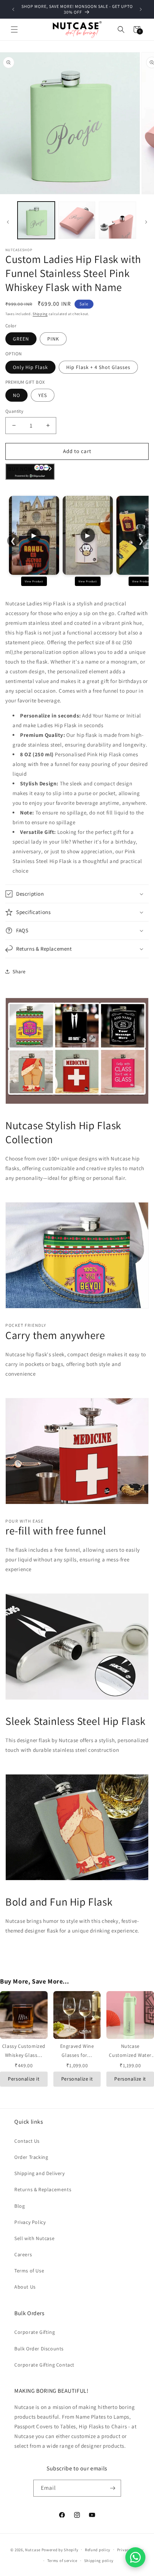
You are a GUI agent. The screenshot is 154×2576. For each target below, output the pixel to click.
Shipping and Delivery (40, 2173)
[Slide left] (8, 222)
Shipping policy (99, 2561)
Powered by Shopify (60, 2549)
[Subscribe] (113, 2488)
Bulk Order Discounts (39, 2349)
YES (43, 395)
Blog (20, 2206)
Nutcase (33, 2549)
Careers (23, 2254)
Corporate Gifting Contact (44, 2365)
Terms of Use (29, 2271)
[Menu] (14, 29)
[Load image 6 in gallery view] (117, 220)
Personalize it (24, 2079)
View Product (34, 581)
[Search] (121, 29)
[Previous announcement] (13, 9)
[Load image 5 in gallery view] (77, 220)
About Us (25, 2287)
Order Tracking (31, 2157)
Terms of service (62, 2561)
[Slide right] (146, 222)
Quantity (14, 411)
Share (19, 971)
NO (16, 395)
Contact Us (27, 2141)
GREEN (21, 339)
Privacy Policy (30, 2222)
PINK (53, 339)
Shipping (40, 314)
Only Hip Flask (30, 367)
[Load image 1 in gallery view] (36, 220)
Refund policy (98, 2550)
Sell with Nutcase (34, 2238)
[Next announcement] (141, 9)
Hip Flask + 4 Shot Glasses (98, 367)
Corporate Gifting (35, 2332)
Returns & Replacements (43, 2189)
